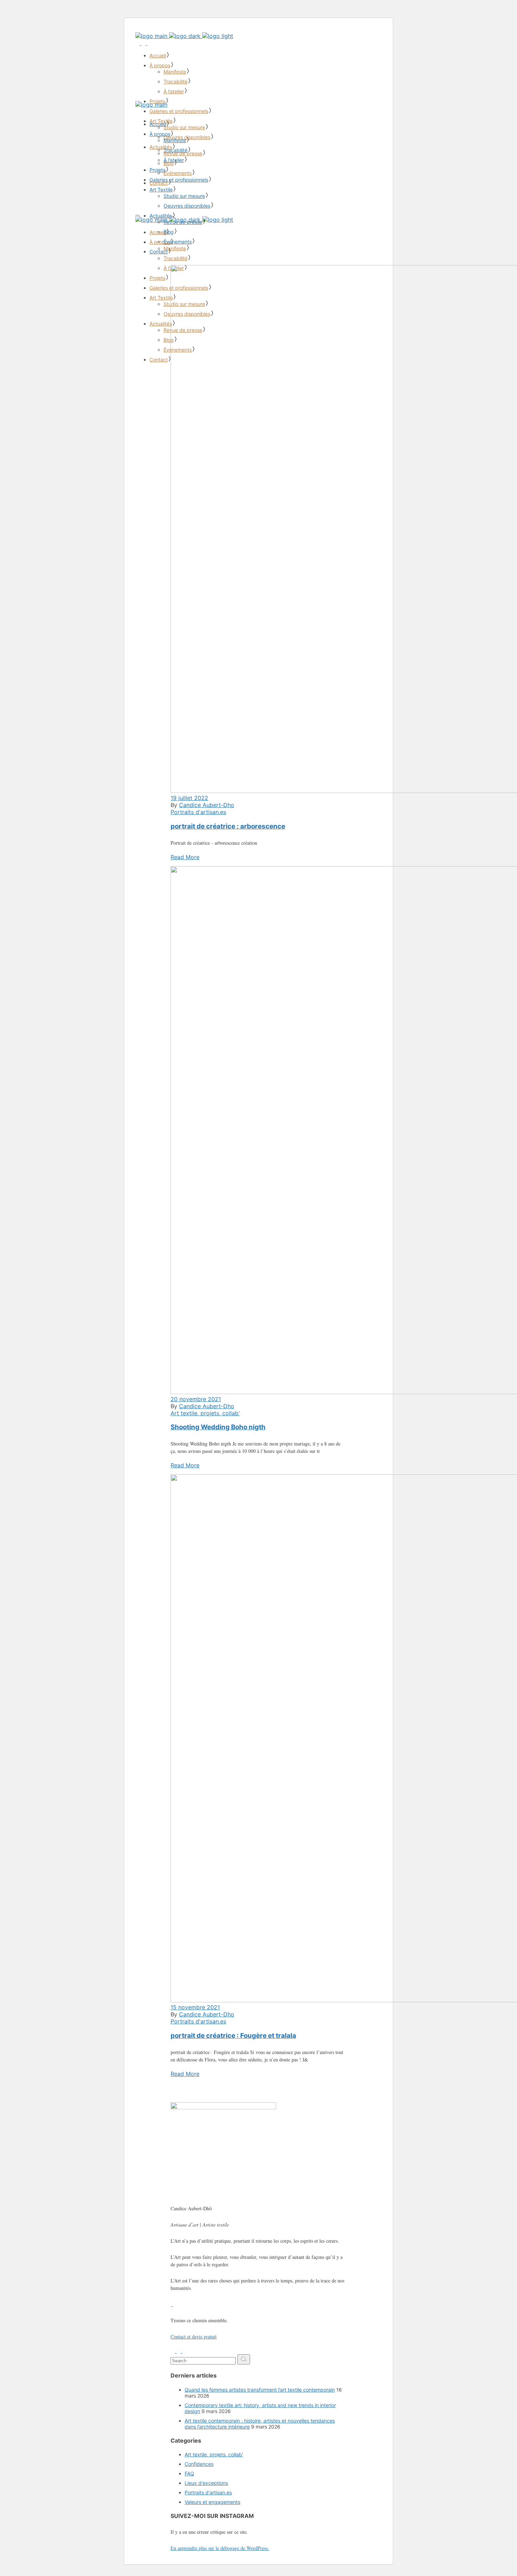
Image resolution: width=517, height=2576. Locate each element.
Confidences (199, 2464)
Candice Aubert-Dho (207, 805)
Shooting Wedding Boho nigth (218, 1427)
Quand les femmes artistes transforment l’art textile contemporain (260, 2390)
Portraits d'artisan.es (198, 812)
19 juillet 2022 (189, 798)
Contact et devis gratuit (194, 2336)
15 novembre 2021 (195, 2007)
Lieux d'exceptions (206, 2483)
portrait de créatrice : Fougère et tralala (233, 2036)
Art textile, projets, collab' (205, 1413)
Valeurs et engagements (212, 2502)
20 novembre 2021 (196, 1399)
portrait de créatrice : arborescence (228, 826)
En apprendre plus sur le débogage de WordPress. (220, 2548)
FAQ (189, 2473)
